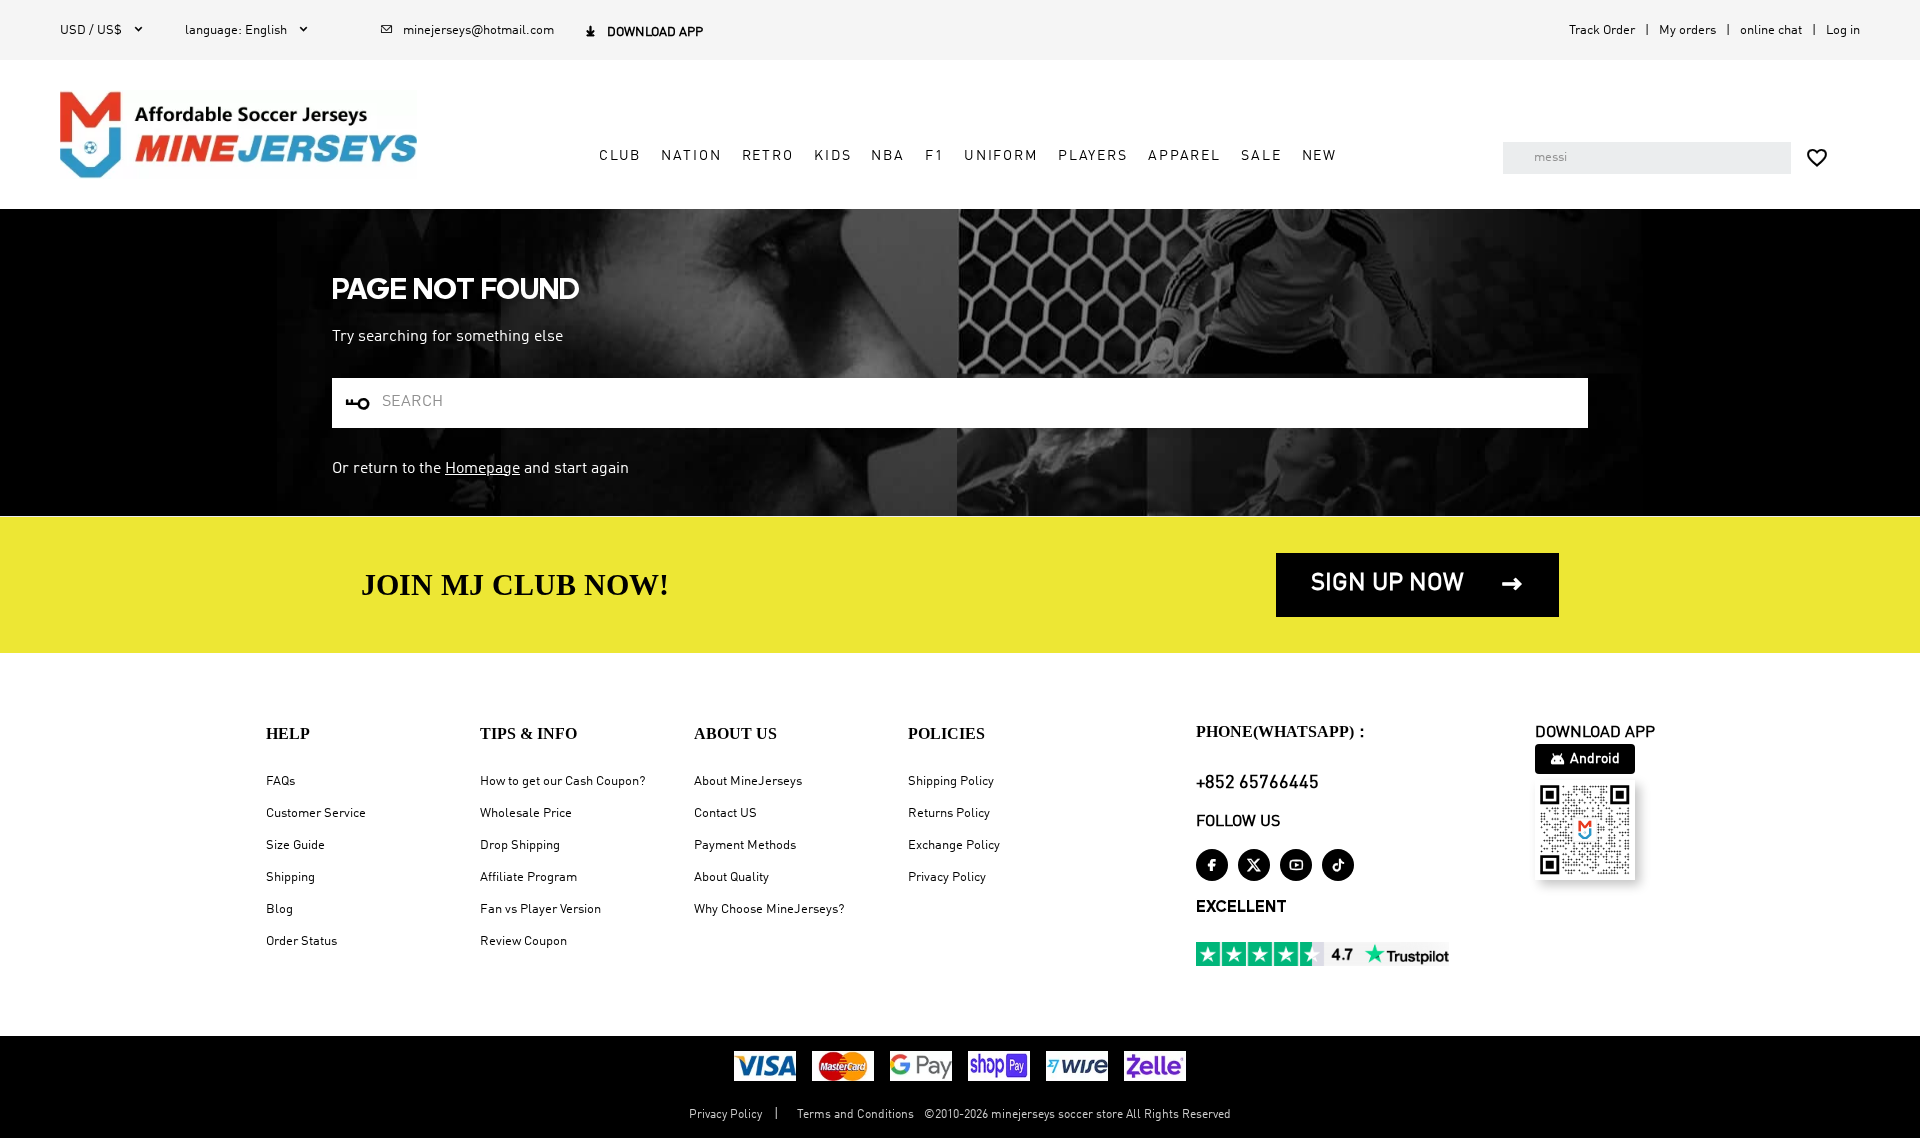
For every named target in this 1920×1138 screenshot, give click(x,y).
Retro (768, 156)
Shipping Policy (951, 781)
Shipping (290, 877)
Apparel (1184, 156)
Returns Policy (949, 813)
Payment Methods (745, 845)
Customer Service (316, 813)
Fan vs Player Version (540, 909)
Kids (832, 156)
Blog (279, 909)
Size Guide (295, 845)
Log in (1843, 30)
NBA (888, 156)
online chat (1771, 30)
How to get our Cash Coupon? (562, 781)
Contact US (725, 813)
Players (1093, 156)
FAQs (280, 781)
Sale (1261, 156)
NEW (1320, 156)
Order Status (301, 941)
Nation (691, 156)
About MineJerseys (748, 781)
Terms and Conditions (855, 1115)
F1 (934, 156)
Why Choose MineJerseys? (769, 909)
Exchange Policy (954, 845)
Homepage (482, 469)
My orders (1687, 30)
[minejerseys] (238, 134)
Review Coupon (523, 941)
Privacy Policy (947, 877)
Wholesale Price (526, 813)
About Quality (731, 877)
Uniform (1001, 156)
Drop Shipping (520, 845)
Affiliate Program (528, 877)
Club (620, 156)
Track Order (1602, 30)
